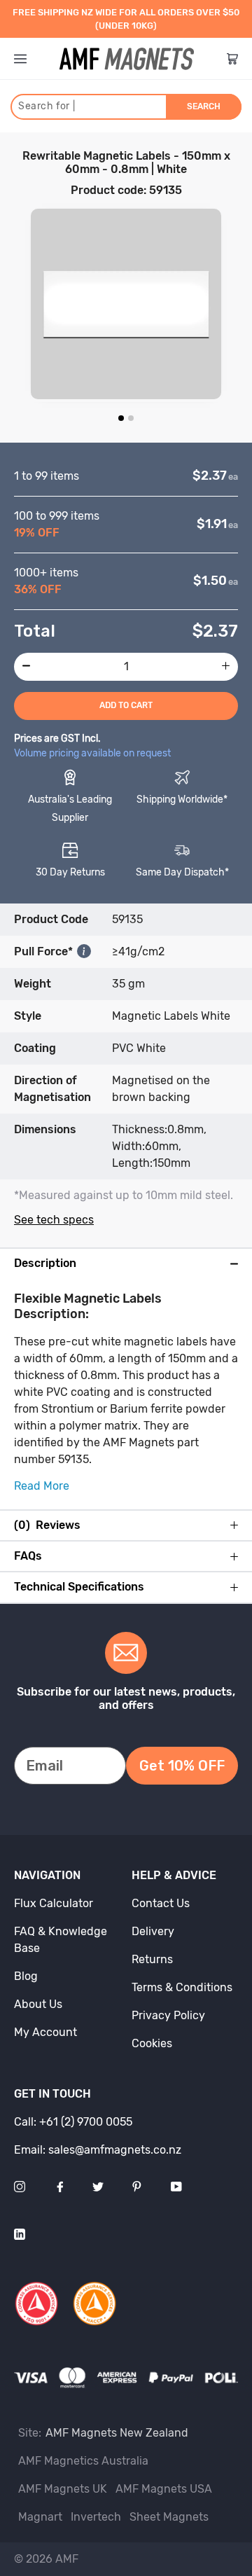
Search (204, 106)
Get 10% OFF (182, 1766)
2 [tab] (131, 418)
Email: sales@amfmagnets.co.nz (98, 2150)
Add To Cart (126, 705)
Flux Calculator (54, 1903)
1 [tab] (121, 418)
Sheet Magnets (169, 2517)
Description (45, 1263)
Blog (26, 1976)
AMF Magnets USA (164, 2489)
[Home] (127, 59)
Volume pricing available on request (92, 753)
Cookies (152, 2043)
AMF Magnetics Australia (83, 2461)
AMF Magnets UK (63, 2489)
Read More (42, 1486)
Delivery (153, 1931)
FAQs (28, 1556)
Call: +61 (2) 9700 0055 (73, 2122)
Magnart (40, 2517)
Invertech (96, 2517)
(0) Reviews (47, 1525)
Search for (47, 106)
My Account (45, 2032)
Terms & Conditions (182, 1987)
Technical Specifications (79, 1587)
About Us (38, 2004)
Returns (152, 1959)
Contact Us (161, 1903)
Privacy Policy (168, 2015)
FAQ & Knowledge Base (61, 1940)
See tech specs (54, 1220)
